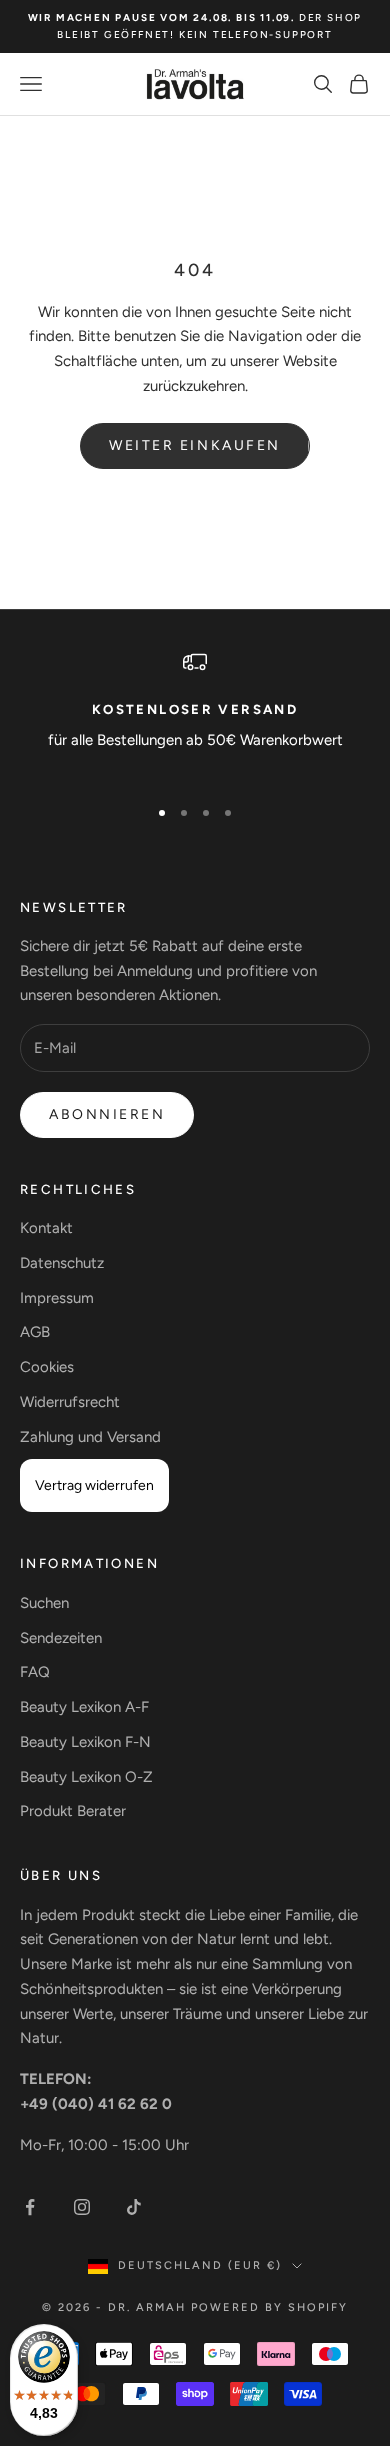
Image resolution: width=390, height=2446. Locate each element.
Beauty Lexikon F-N (85, 1742)
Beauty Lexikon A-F (84, 1707)
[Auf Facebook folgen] (30, 2207)
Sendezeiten (61, 1638)
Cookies (47, 1367)
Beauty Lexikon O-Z (86, 1777)
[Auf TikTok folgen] (134, 2207)
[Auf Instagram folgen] (82, 2207)
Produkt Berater (73, 1811)
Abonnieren (107, 1114)
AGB (35, 1332)
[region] (195, 714)
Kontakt (46, 1228)
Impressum (57, 1298)
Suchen (44, 1603)
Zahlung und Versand (90, 1437)
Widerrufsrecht (70, 1402)
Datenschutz (62, 1263)
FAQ (35, 1672)
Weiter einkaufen (194, 445)
